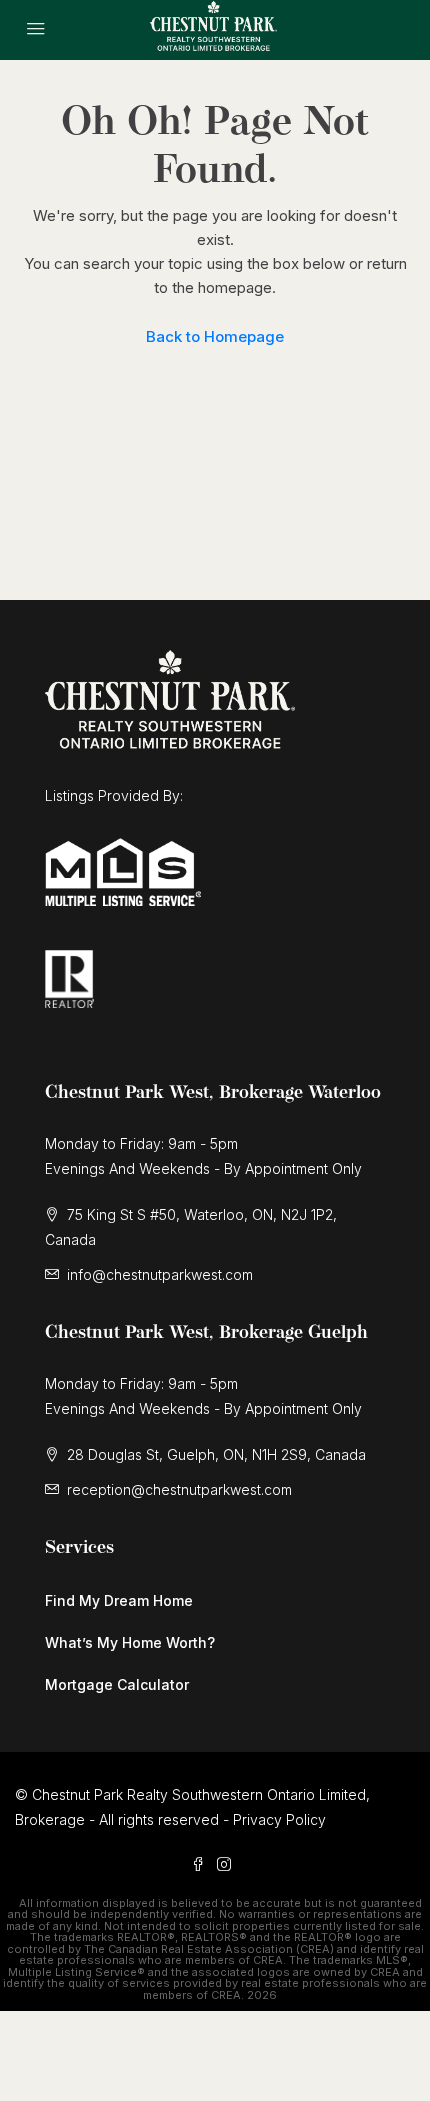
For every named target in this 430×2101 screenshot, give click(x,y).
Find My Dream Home (119, 1600)
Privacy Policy (279, 1819)
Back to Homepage (215, 336)
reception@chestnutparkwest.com (179, 1489)
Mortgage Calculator (117, 1684)
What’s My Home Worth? (130, 1642)
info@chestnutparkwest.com (160, 1274)
